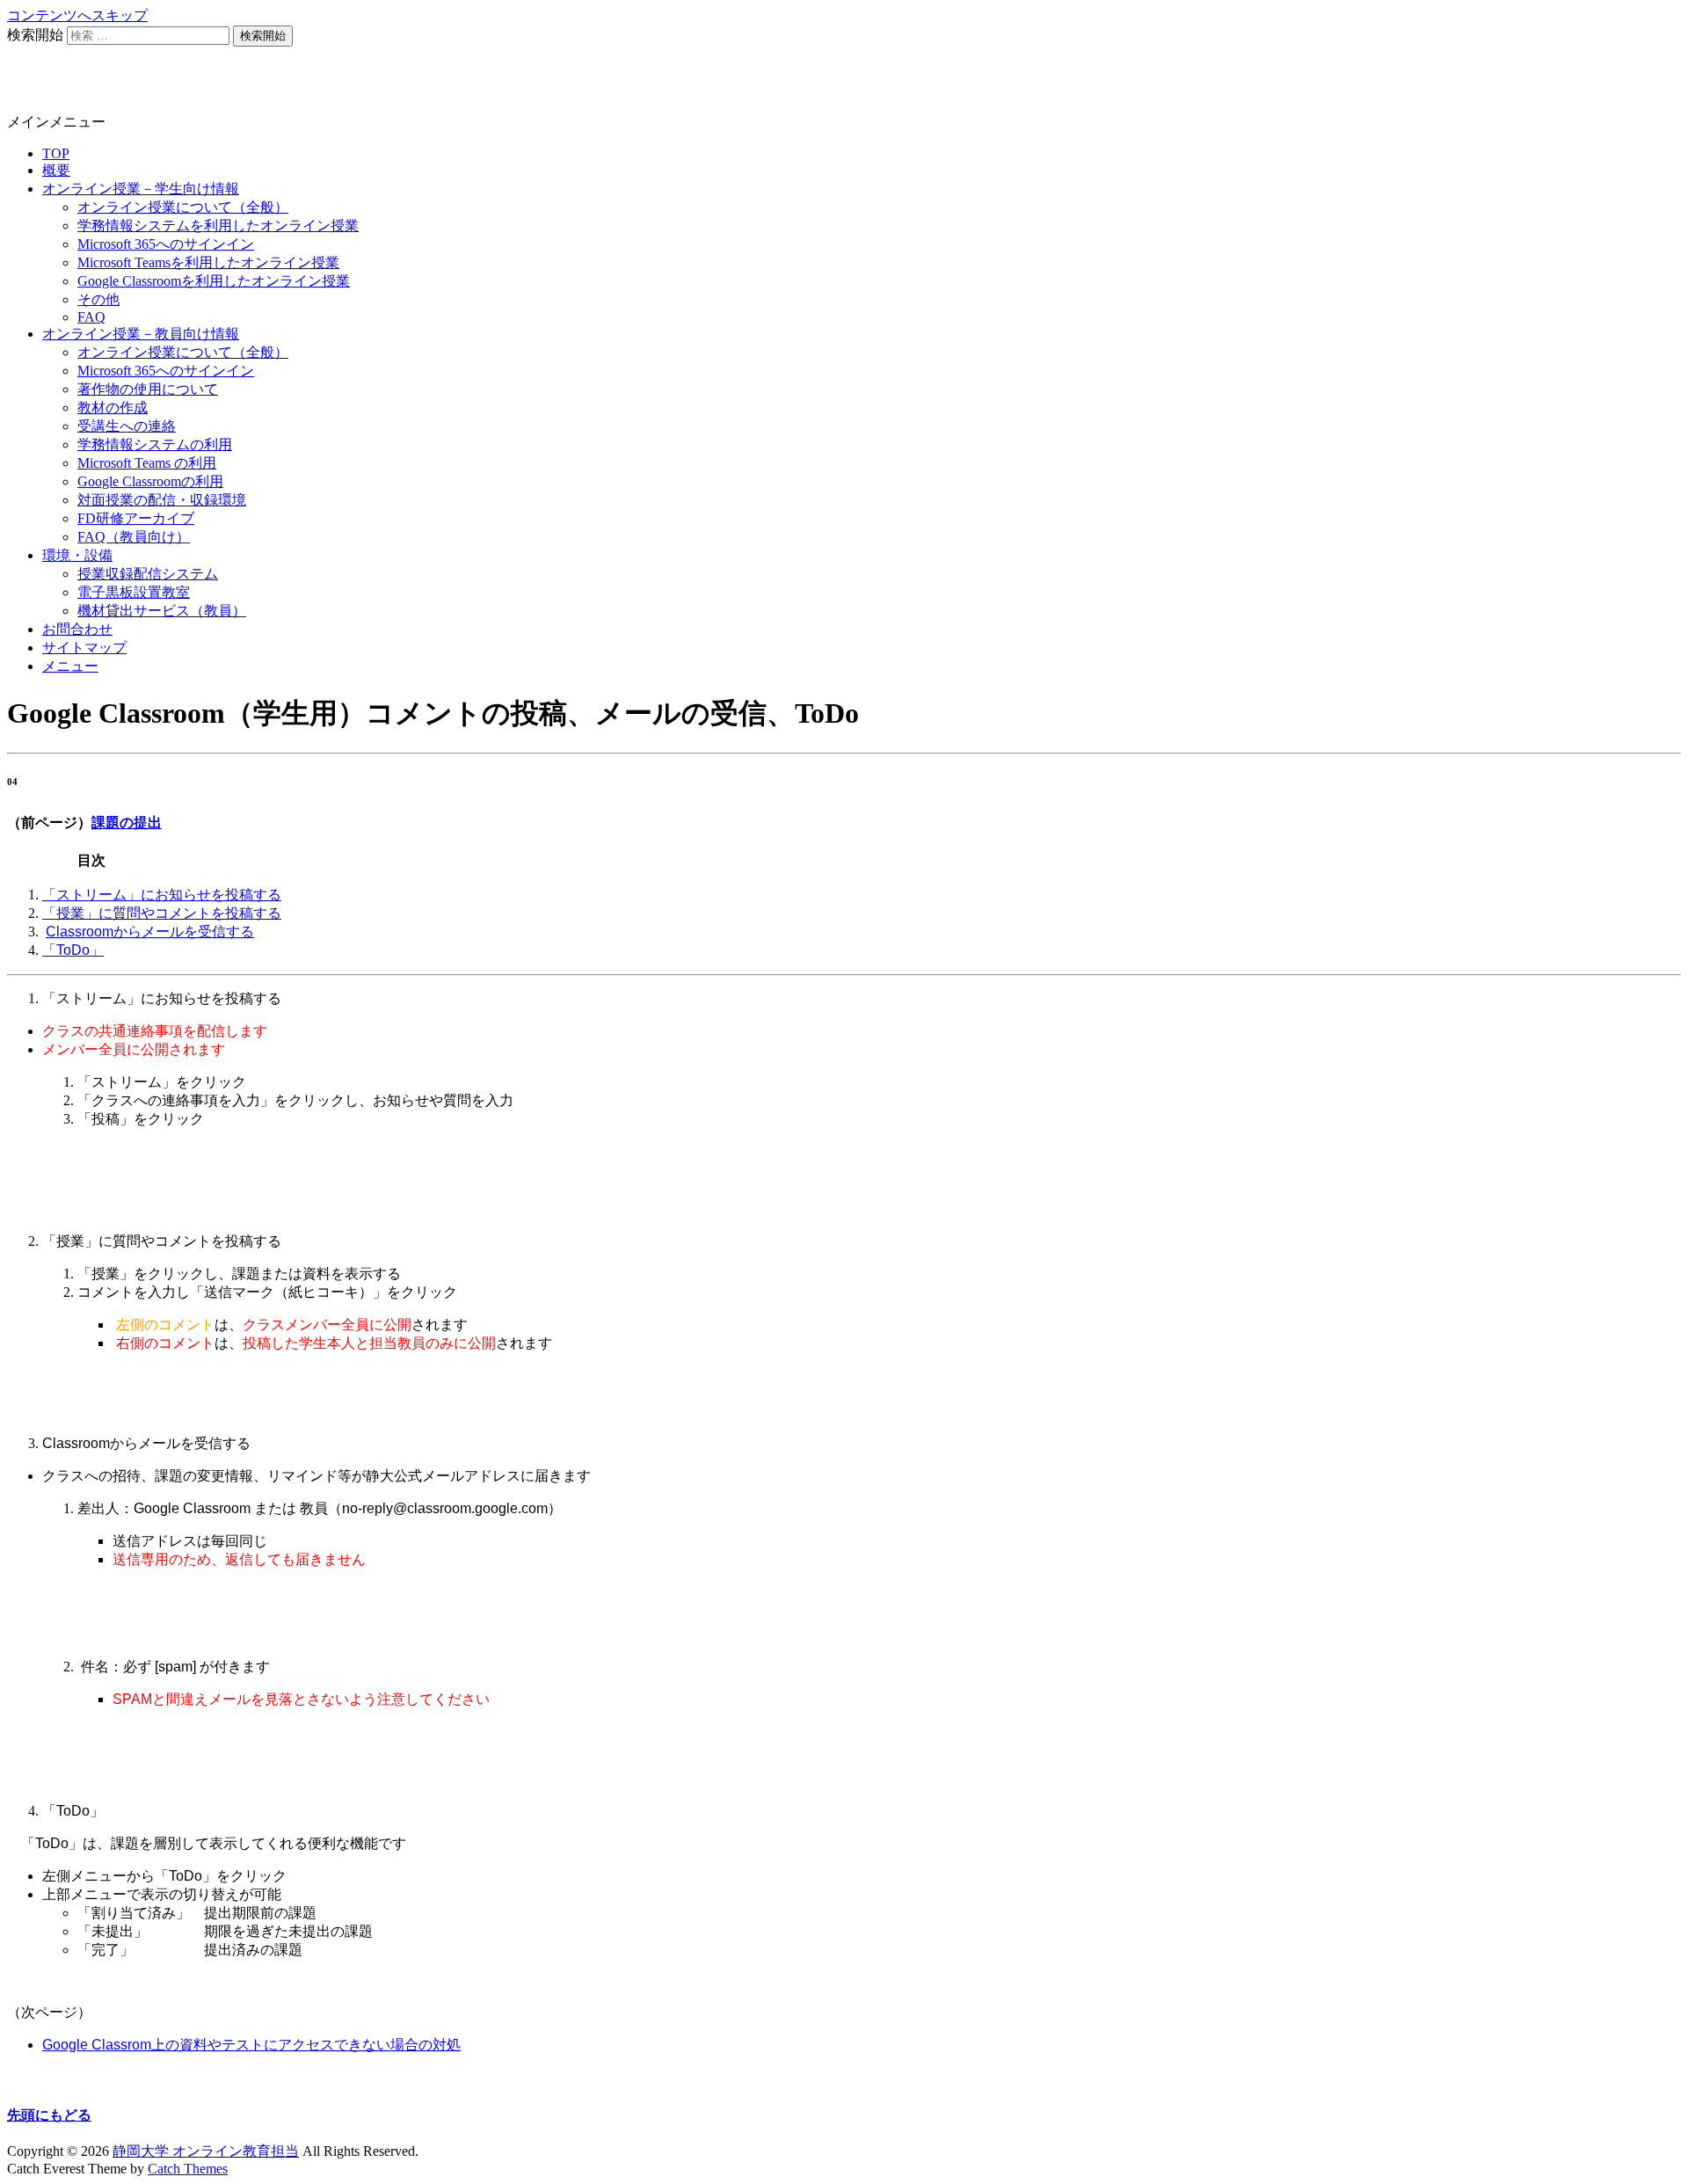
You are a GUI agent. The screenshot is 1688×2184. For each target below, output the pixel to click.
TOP (56, 153)
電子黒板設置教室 (134, 592)
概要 (56, 170)
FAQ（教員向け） (134, 537)
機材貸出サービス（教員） (162, 611)
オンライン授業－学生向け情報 (141, 189)
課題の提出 (127, 823)
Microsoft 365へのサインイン (166, 244)
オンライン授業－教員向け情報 (141, 334)
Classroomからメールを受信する (150, 932)
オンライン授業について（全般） (183, 207)
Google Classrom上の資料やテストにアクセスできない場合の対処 (251, 2045)
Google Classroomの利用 (150, 481)
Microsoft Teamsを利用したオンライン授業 (208, 262)
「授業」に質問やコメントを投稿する (162, 913)
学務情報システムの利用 (155, 444)
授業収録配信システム (148, 574)
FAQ (91, 317)
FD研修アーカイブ (136, 518)
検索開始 (35, 35)
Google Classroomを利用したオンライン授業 (214, 281)
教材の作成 (113, 408)
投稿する (253, 895)
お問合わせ (77, 629)
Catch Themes (188, 2169)
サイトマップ (84, 648)
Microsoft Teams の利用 (147, 463)
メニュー (70, 666)
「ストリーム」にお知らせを (134, 895)
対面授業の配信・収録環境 (162, 500)
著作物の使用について (148, 389)
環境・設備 (77, 555)
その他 (98, 299)
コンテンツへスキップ (77, 15)
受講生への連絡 (127, 426)
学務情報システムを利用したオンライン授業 (218, 226)
